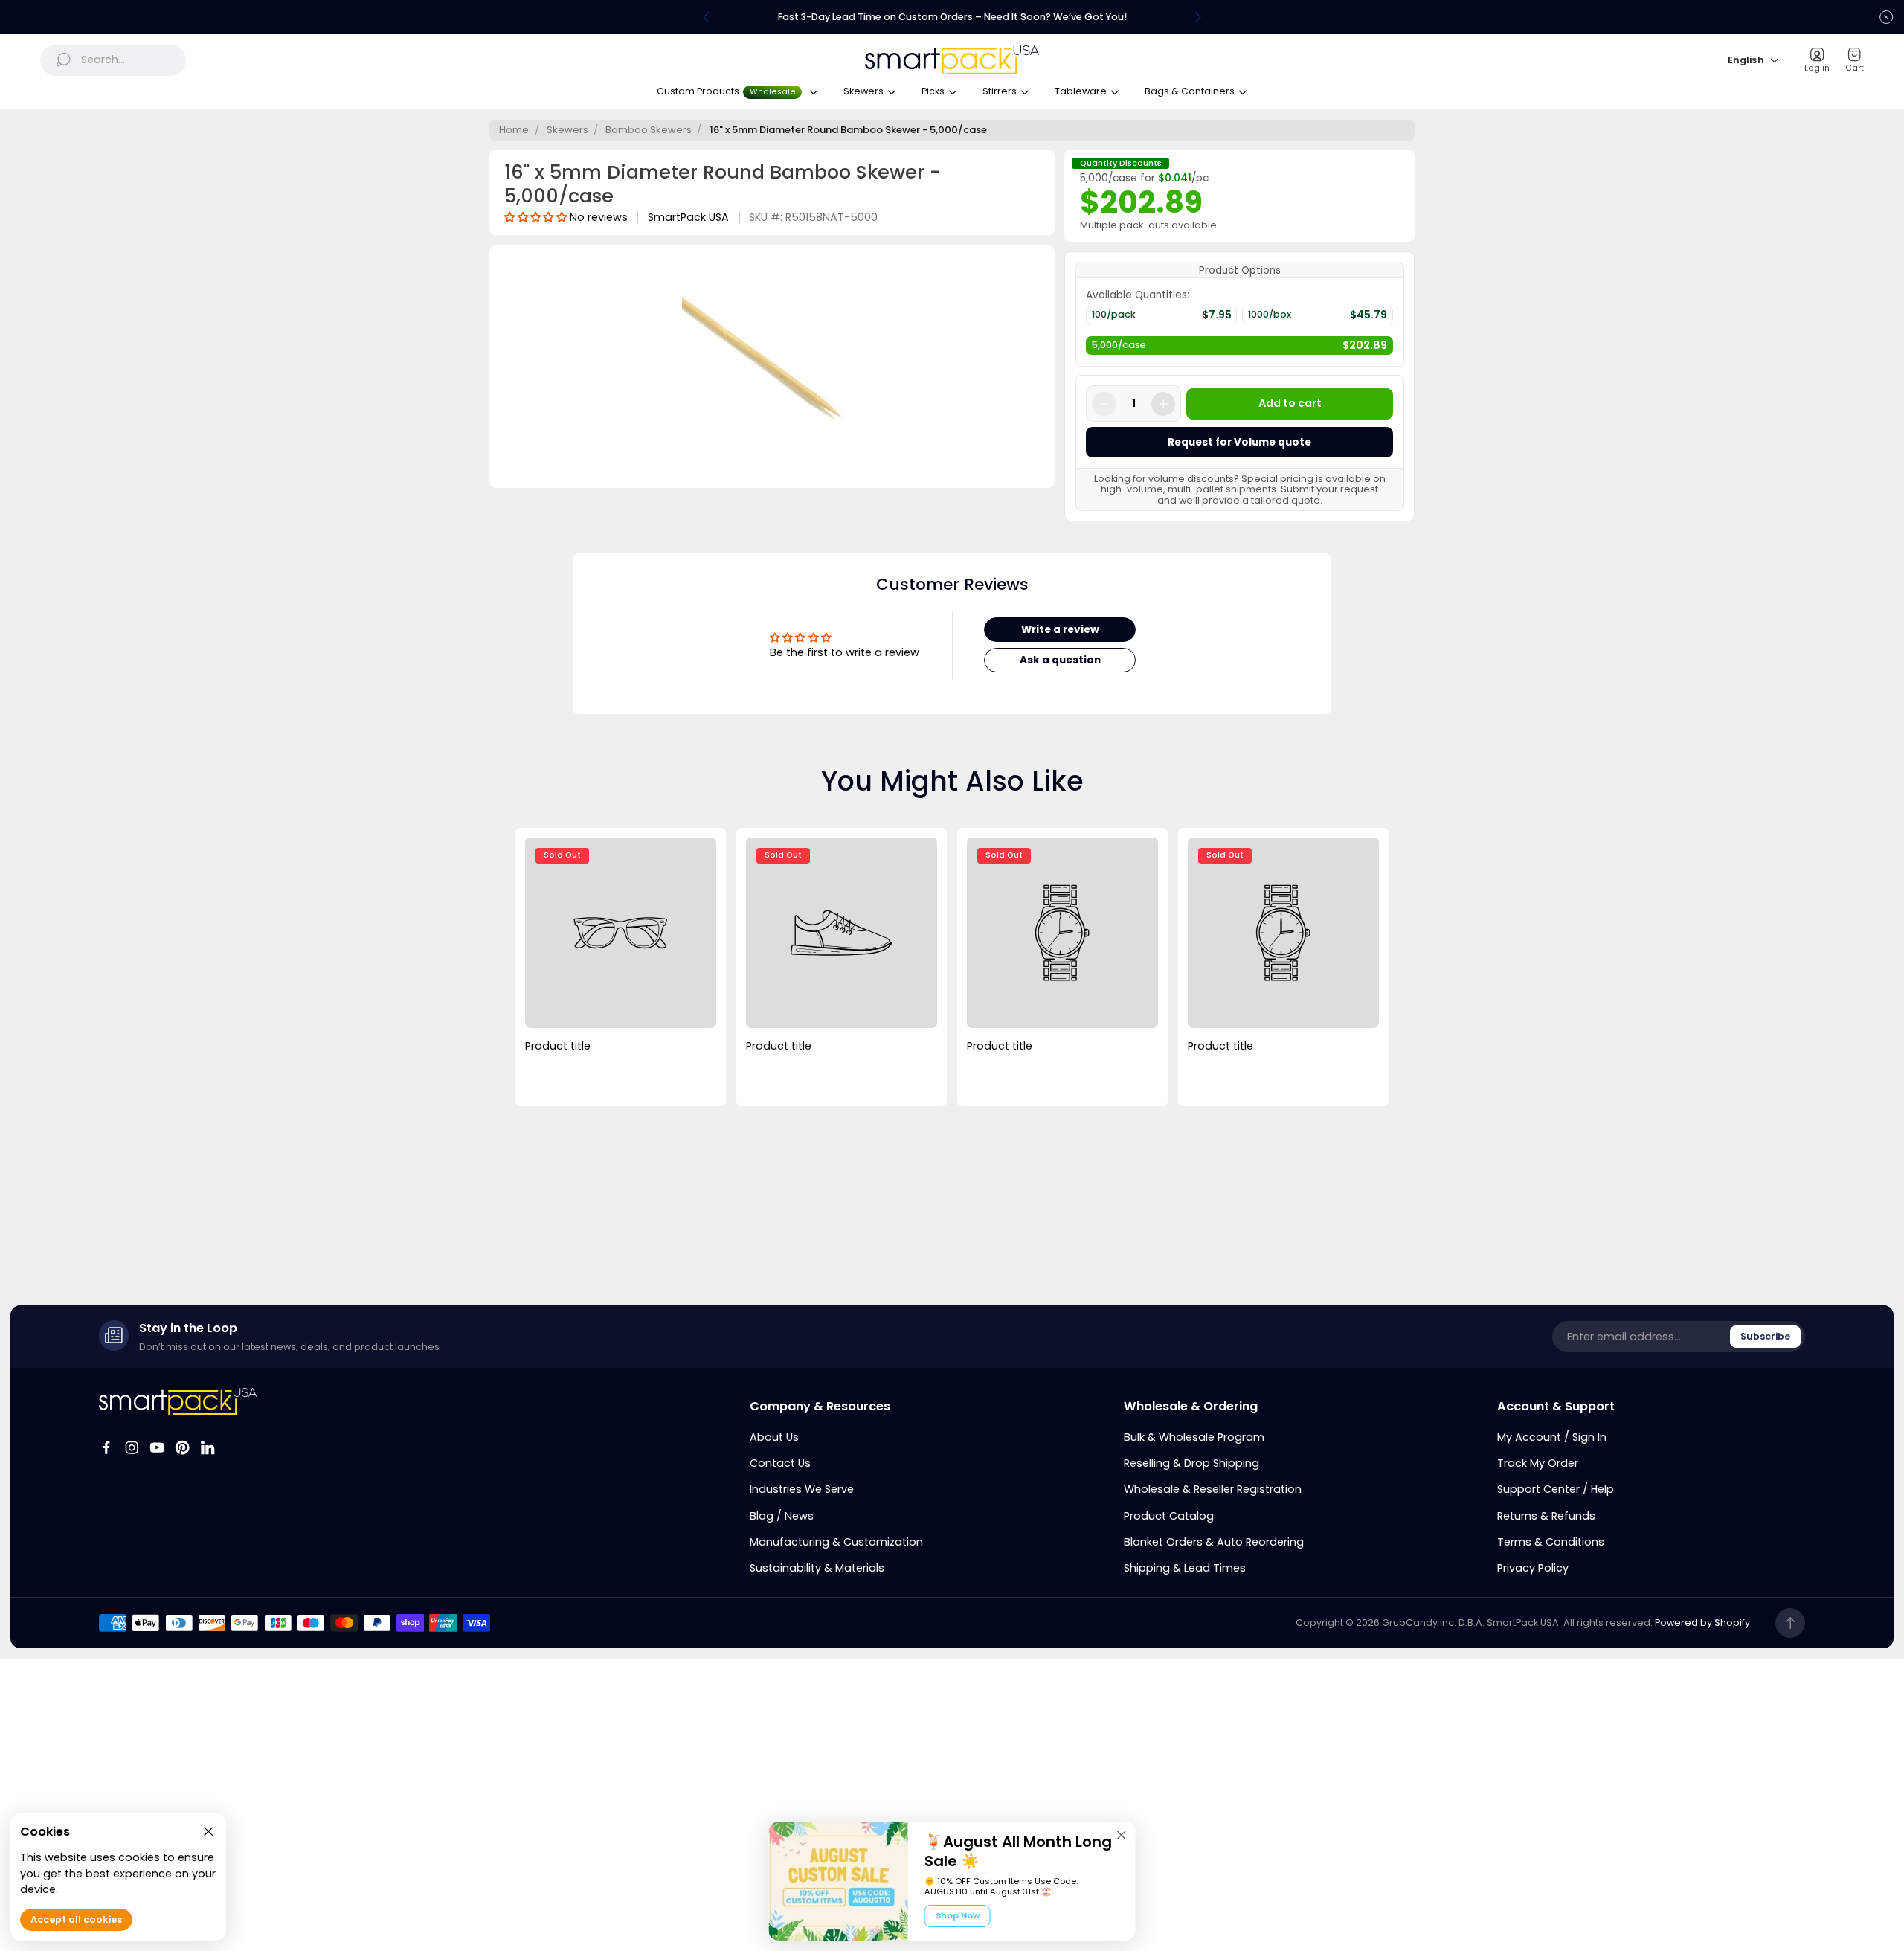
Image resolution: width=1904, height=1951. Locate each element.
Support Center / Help (1556, 1489)
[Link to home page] (178, 1401)
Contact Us (780, 1463)
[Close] (1122, 1835)
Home (514, 130)
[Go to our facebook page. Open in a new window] (106, 1447)
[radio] (1161, 318)
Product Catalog (1169, 1516)
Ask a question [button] (1060, 660)
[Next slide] (1197, 17)
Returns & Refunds (1546, 1516)
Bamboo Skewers (649, 130)
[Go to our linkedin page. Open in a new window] (208, 1447)
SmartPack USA (688, 218)
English (1746, 60)
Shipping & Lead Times (1185, 1568)
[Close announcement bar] (1886, 17)
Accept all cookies (76, 1919)
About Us (774, 1437)
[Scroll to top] (1791, 1623)
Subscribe (1765, 1336)
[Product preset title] (620, 933)
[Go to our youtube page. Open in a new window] (157, 1447)
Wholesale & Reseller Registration (1213, 1489)
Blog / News (782, 1516)
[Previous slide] (707, 17)
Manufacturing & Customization (836, 1542)
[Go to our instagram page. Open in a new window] (132, 1447)
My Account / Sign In (1552, 1437)
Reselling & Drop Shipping (1191, 1463)
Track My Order (1538, 1463)
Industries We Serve (802, 1489)
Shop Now (958, 1915)
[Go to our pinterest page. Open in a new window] (182, 1447)
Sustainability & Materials (817, 1568)
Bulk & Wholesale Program (1194, 1437)
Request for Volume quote (1239, 442)
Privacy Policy (1533, 1568)
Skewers (567, 130)
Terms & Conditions (1551, 1542)
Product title (558, 1046)
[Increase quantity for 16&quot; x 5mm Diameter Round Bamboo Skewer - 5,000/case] (1163, 404)
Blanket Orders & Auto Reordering (1214, 1542)
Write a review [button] (1060, 630)
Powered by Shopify (1702, 1623)
